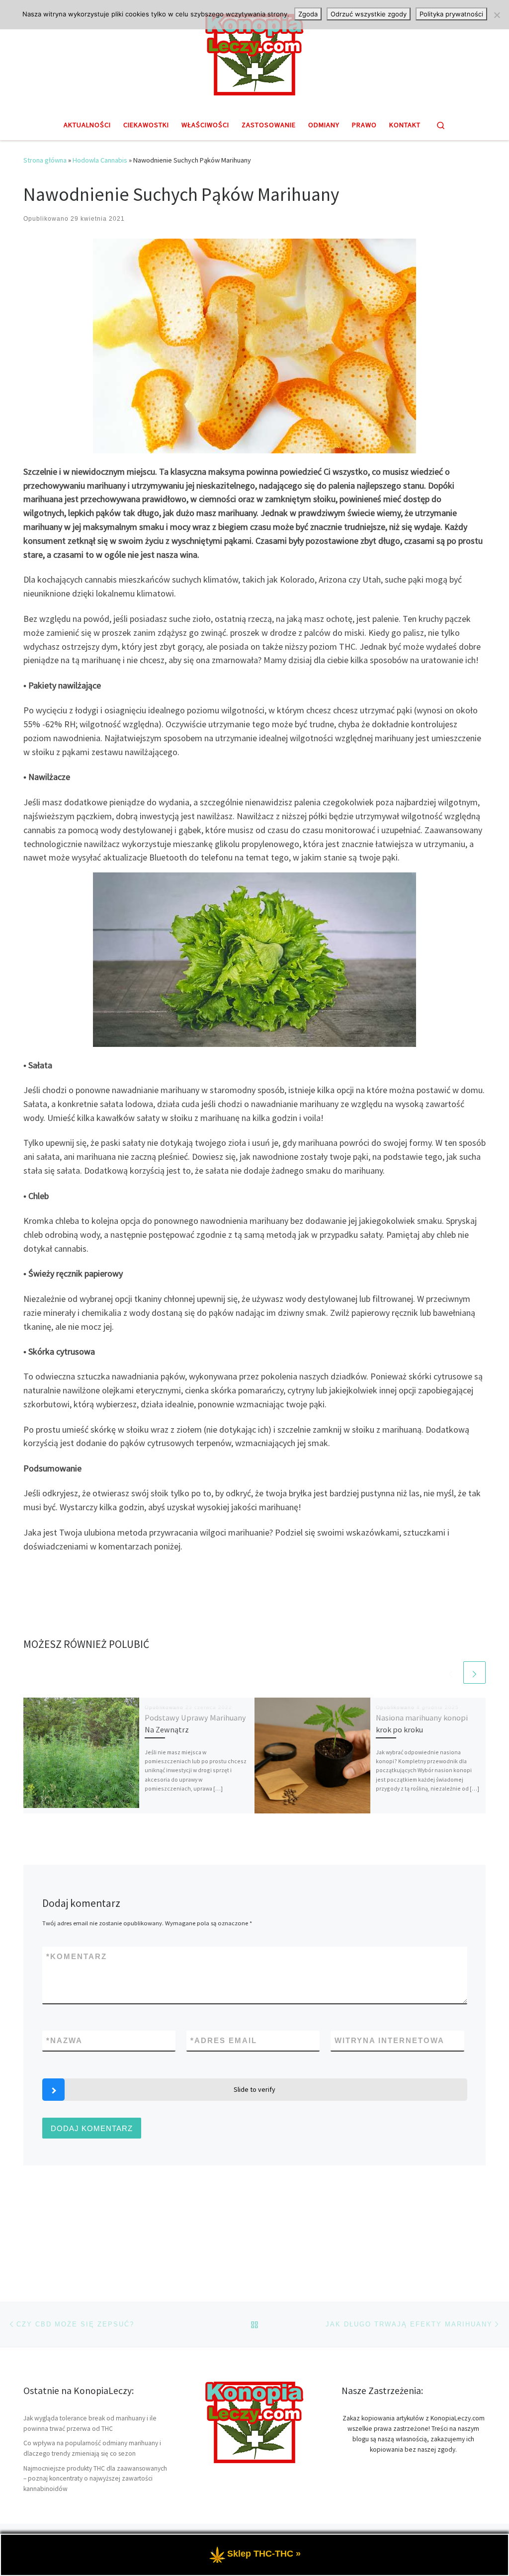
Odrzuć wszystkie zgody (369, 14)
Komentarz (77, 1956)
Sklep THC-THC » (264, 2554)
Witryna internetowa (389, 2040)
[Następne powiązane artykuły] (474, 1673)
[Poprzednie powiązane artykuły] (451, 1673)
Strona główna (45, 160)
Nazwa (64, 2040)
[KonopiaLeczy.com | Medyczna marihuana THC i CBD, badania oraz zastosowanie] (254, 53)
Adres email (224, 2040)
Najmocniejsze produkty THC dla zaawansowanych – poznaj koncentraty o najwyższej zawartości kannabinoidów (95, 2479)
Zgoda (308, 14)
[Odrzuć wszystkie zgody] (497, 15)
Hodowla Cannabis (100, 160)
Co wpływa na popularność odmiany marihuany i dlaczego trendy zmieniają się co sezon (92, 2448)
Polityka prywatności (451, 14)
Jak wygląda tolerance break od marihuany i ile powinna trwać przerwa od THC (90, 2423)
